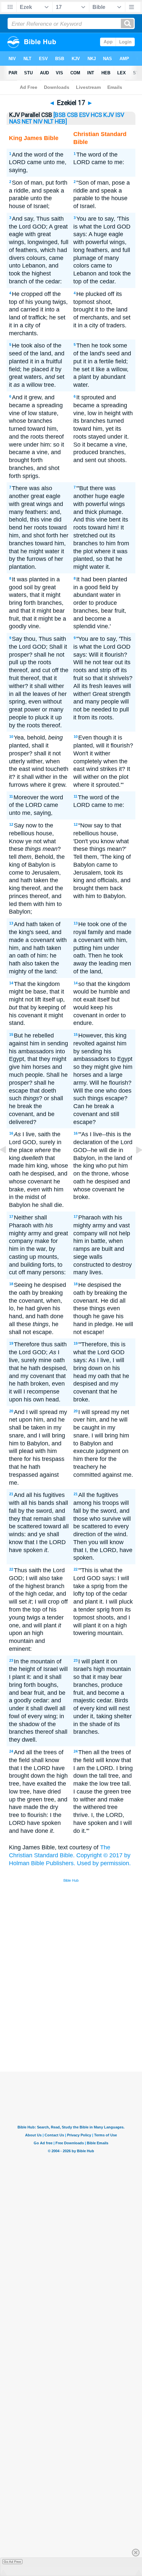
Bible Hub (71, 1880)
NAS (15, 122)
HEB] (61, 122)
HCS (96, 115)
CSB (72, 115)
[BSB (60, 115)
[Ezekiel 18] (134, 1165)
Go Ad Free (12, 2562)
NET (27, 122)
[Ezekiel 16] (8, 1165)
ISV (120, 115)
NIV (38, 122)
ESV (84, 115)
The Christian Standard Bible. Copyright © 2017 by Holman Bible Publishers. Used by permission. (70, 1855)
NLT (49, 122)
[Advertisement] (80, 2022)
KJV (109, 115)
